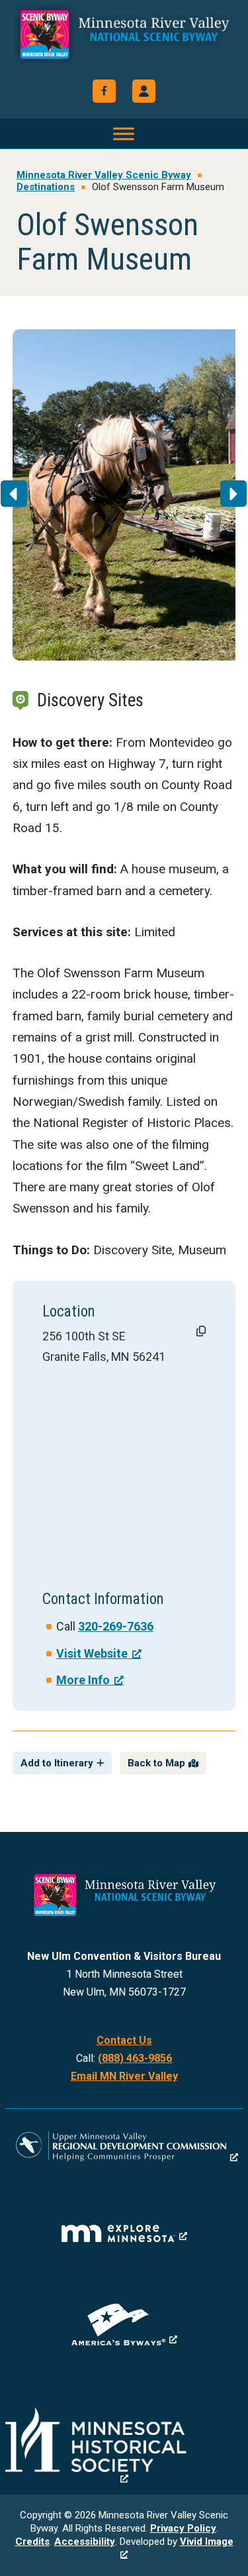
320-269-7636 (116, 1626)
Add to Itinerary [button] (57, 1763)
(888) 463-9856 (135, 2058)
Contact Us (124, 2040)
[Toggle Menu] (124, 134)
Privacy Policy (183, 2528)
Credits (32, 2542)
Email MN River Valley (124, 2076)
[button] (144, 91)
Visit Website (92, 1653)
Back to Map (156, 1763)
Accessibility (85, 2542)
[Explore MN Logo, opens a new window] (124, 2233)
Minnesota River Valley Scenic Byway (124, 41)
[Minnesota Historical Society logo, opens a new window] (124, 2446)
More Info (83, 1680)
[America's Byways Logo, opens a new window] (124, 2325)
